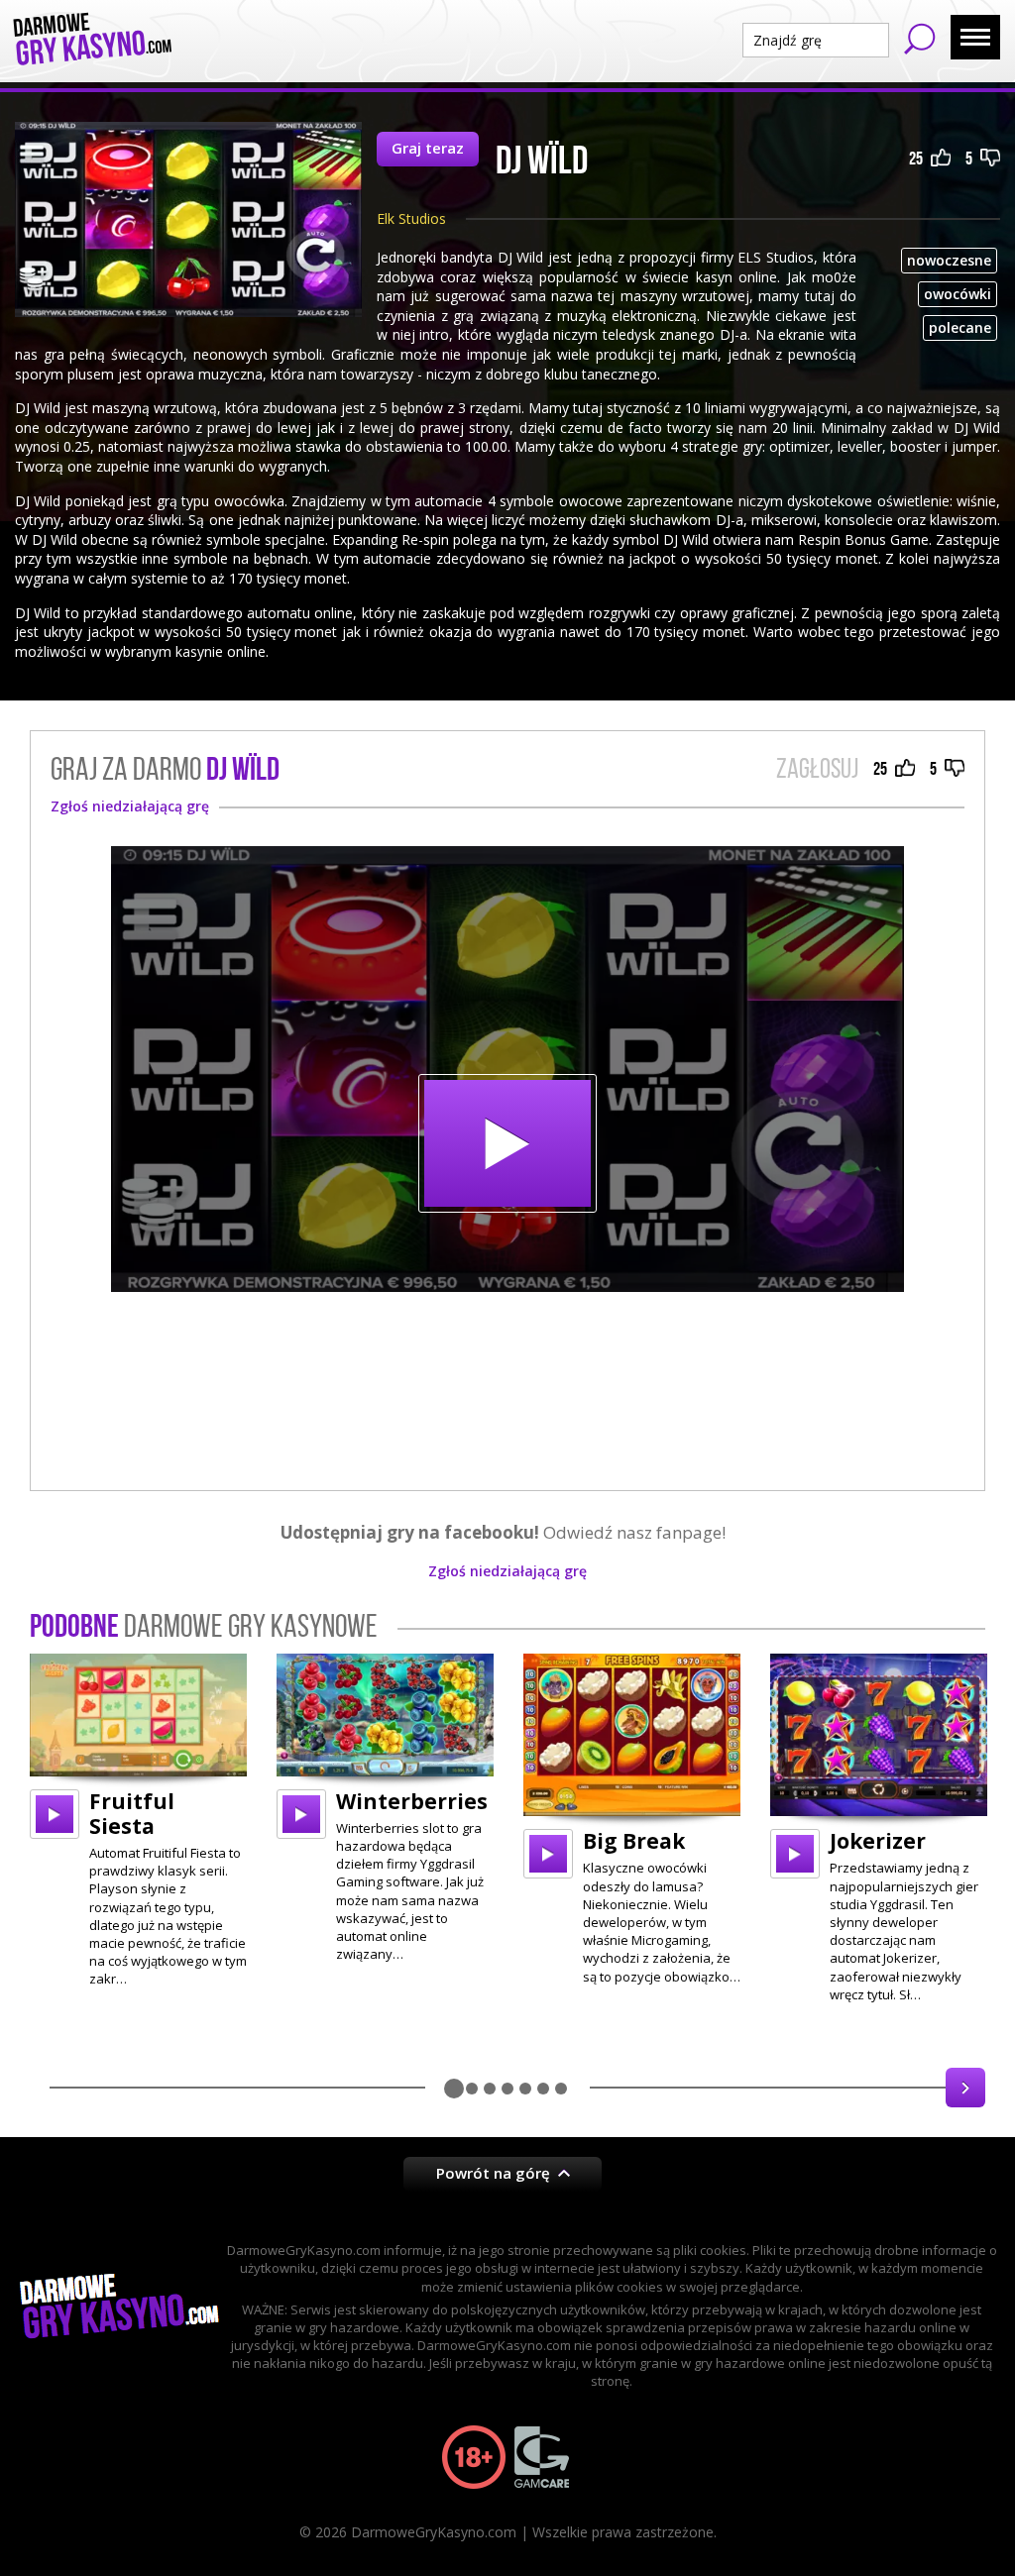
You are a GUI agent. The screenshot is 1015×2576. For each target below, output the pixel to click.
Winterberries (412, 1801)
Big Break (634, 1841)
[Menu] (975, 37)
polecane (960, 327)
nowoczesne (949, 260)
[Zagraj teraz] (507, 1069)
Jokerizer (878, 1841)
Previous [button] (50, 2088)
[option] (138, 1821)
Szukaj (920, 39)
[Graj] (55, 1814)
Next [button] (965, 2088)
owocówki (958, 294)
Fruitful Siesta (132, 1814)
